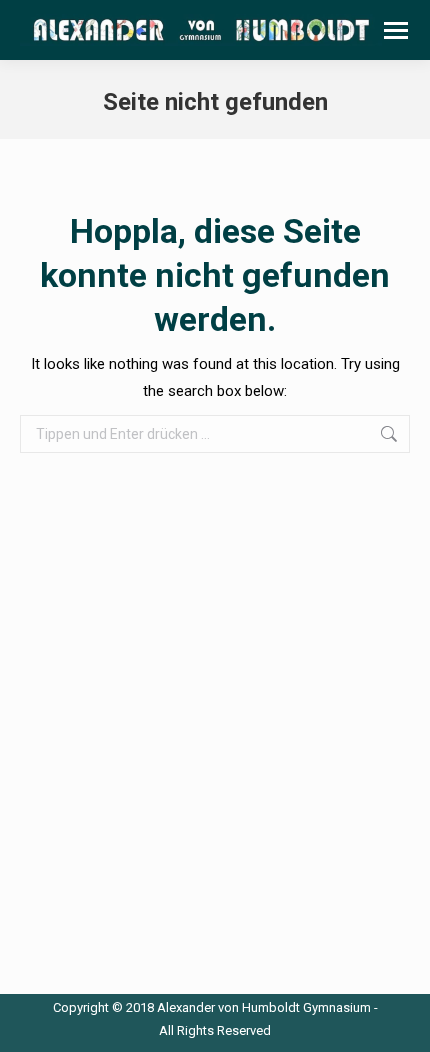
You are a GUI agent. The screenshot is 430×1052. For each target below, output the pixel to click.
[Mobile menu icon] (396, 30)
